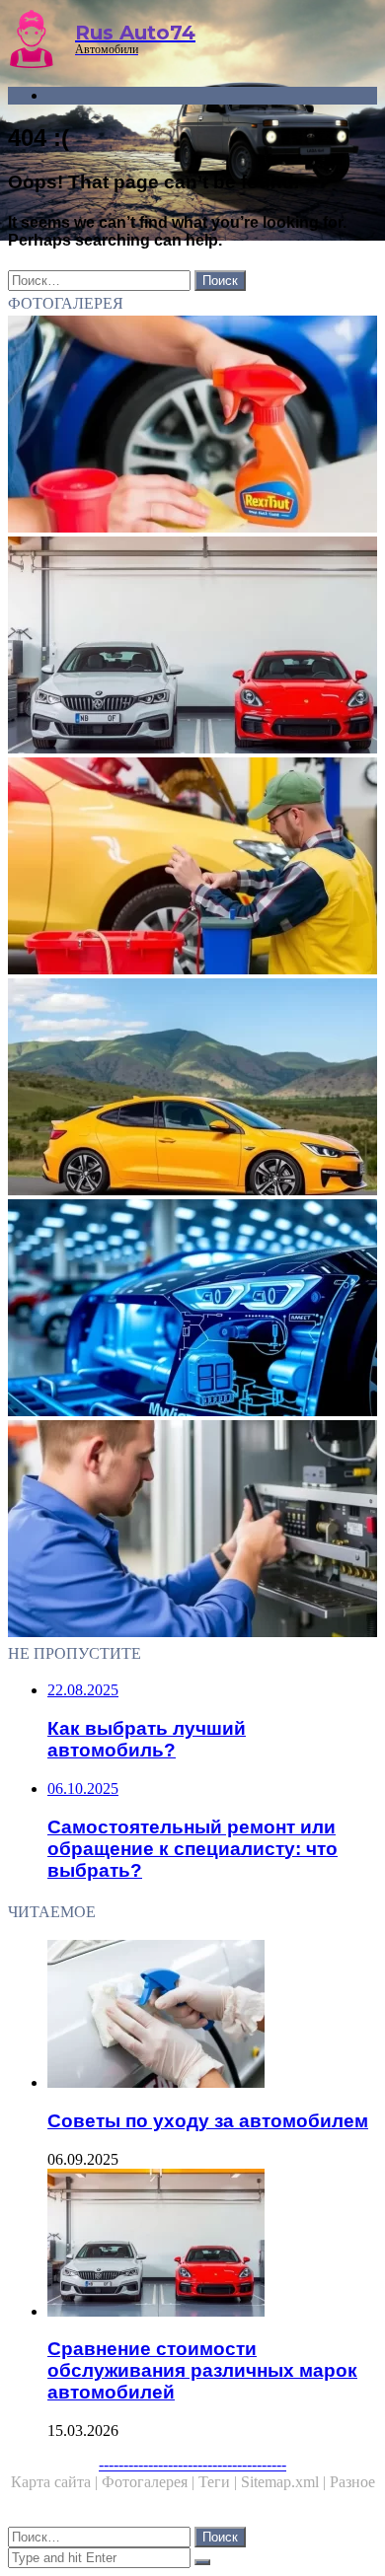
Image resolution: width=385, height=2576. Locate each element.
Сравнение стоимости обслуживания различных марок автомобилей (202, 2370)
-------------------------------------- (192, 2464)
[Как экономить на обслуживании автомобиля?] (192, 868)
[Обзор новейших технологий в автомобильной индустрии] (192, 1310)
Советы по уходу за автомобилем (208, 2121)
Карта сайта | (56, 2482)
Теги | (220, 2482)
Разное (352, 2482)
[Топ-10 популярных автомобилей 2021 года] (192, 1089)
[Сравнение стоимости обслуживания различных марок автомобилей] (192, 647)
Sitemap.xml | (285, 2482)
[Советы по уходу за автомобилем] (212, 2016)
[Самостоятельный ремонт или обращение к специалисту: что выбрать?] (192, 1531)
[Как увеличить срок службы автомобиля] (192, 426)
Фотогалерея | (150, 2482)
